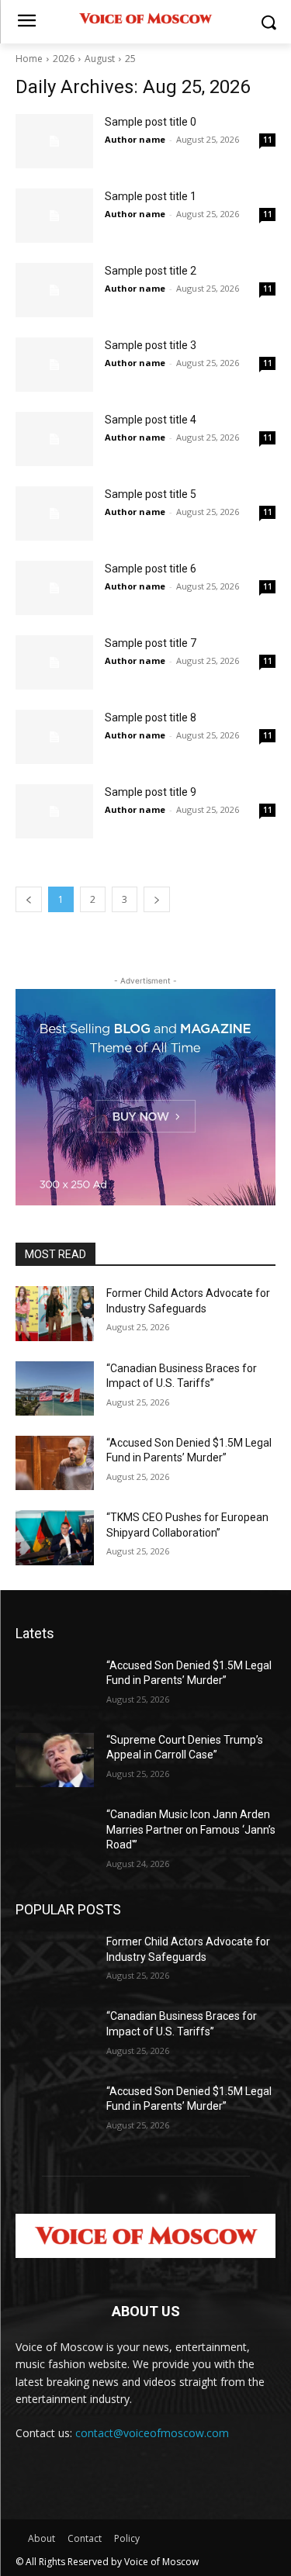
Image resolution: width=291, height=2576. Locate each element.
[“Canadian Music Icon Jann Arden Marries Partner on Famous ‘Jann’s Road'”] (55, 1834)
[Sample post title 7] (54, 662)
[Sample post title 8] (54, 737)
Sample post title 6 (151, 569)
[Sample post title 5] (54, 513)
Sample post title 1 (151, 196)
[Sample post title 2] (54, 290)
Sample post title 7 (151, 643)
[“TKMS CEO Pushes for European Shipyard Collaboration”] (55, 1537)
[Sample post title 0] (54, 141)
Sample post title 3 (151, 345)
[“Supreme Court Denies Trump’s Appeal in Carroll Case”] (55, 1760)
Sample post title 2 (151, 271)
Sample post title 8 (151, 717)
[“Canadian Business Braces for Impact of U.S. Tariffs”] (55, 1388)
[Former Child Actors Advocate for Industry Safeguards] (55, 1313)
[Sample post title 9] (54, 811)
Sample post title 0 (151, 122)
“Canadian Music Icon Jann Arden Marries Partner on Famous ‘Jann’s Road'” (191, 1829)
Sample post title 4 (151, 420)
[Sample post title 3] (54, 365)
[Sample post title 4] (54, 439)
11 (268, 140)
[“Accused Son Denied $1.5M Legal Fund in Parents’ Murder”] (55, 1463)
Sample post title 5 (151, 494)
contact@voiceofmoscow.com (152, 2433)
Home (29, 59)
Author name (135, 139)
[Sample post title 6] (54, 588)
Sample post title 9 (151, 792)
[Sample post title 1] (54, 216)
